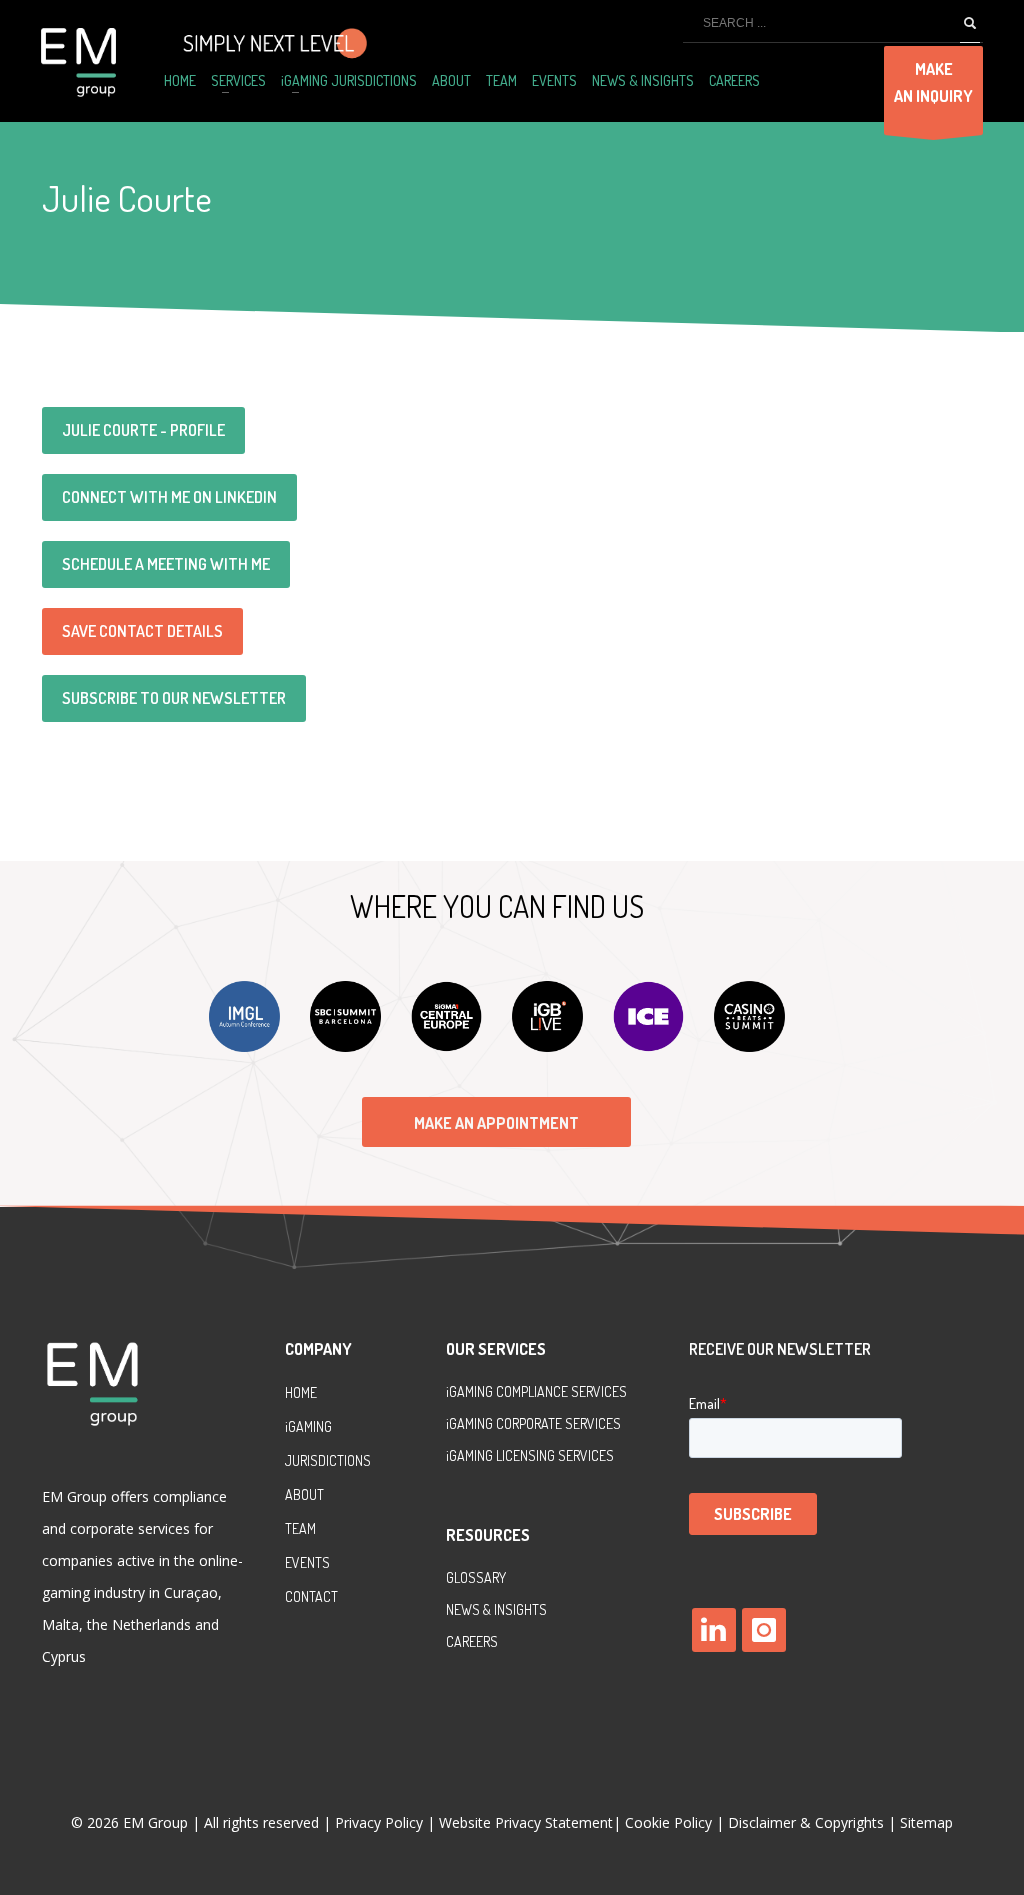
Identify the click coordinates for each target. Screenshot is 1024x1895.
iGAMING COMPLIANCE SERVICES (536, 1391)
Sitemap (926, 1822)
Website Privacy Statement (526, 1822)
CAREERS (472, 1641)
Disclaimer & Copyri (806, 1822)
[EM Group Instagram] (764, 1630)
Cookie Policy (668, 1822)
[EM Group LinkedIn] (714, 1630)
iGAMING (471, 1423)
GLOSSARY (476, 1577)
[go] (970, 23)
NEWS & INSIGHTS (496, 1609)
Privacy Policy (381, 1822)
